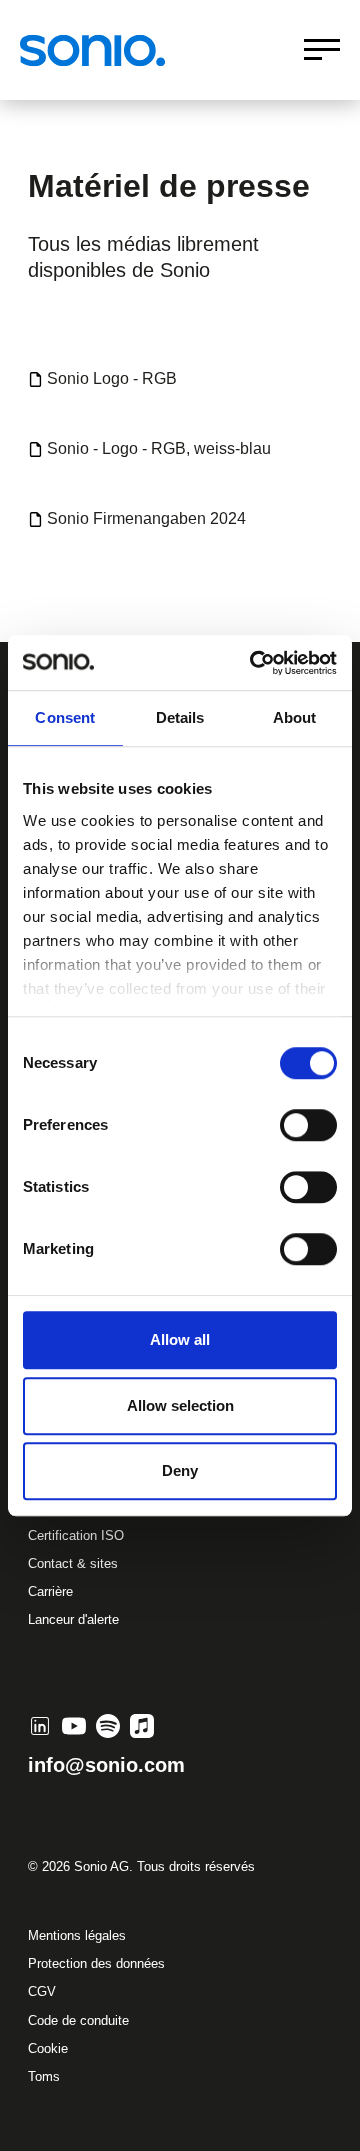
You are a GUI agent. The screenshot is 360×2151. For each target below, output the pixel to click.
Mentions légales (77, 1935)
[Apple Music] (142, 1726)
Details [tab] (180, 717)
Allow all (180, 1339)
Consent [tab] (65, 717)
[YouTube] (74, 1726)
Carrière (50, 1591)
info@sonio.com (106, 1765)
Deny (180, 1470)
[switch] (308, 1125)
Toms (44, 2076)
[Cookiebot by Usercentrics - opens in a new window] (254, 663)
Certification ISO (76, 1535)
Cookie (48, 2048)
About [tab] (295, 717)
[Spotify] (108, 1726)
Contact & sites (73, 1563)
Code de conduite (78, 2020)
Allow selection (180, 1405)
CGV (42, 1991)
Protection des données (96, 1963)
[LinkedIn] (40, 1726)
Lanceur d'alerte (73, 1619)
